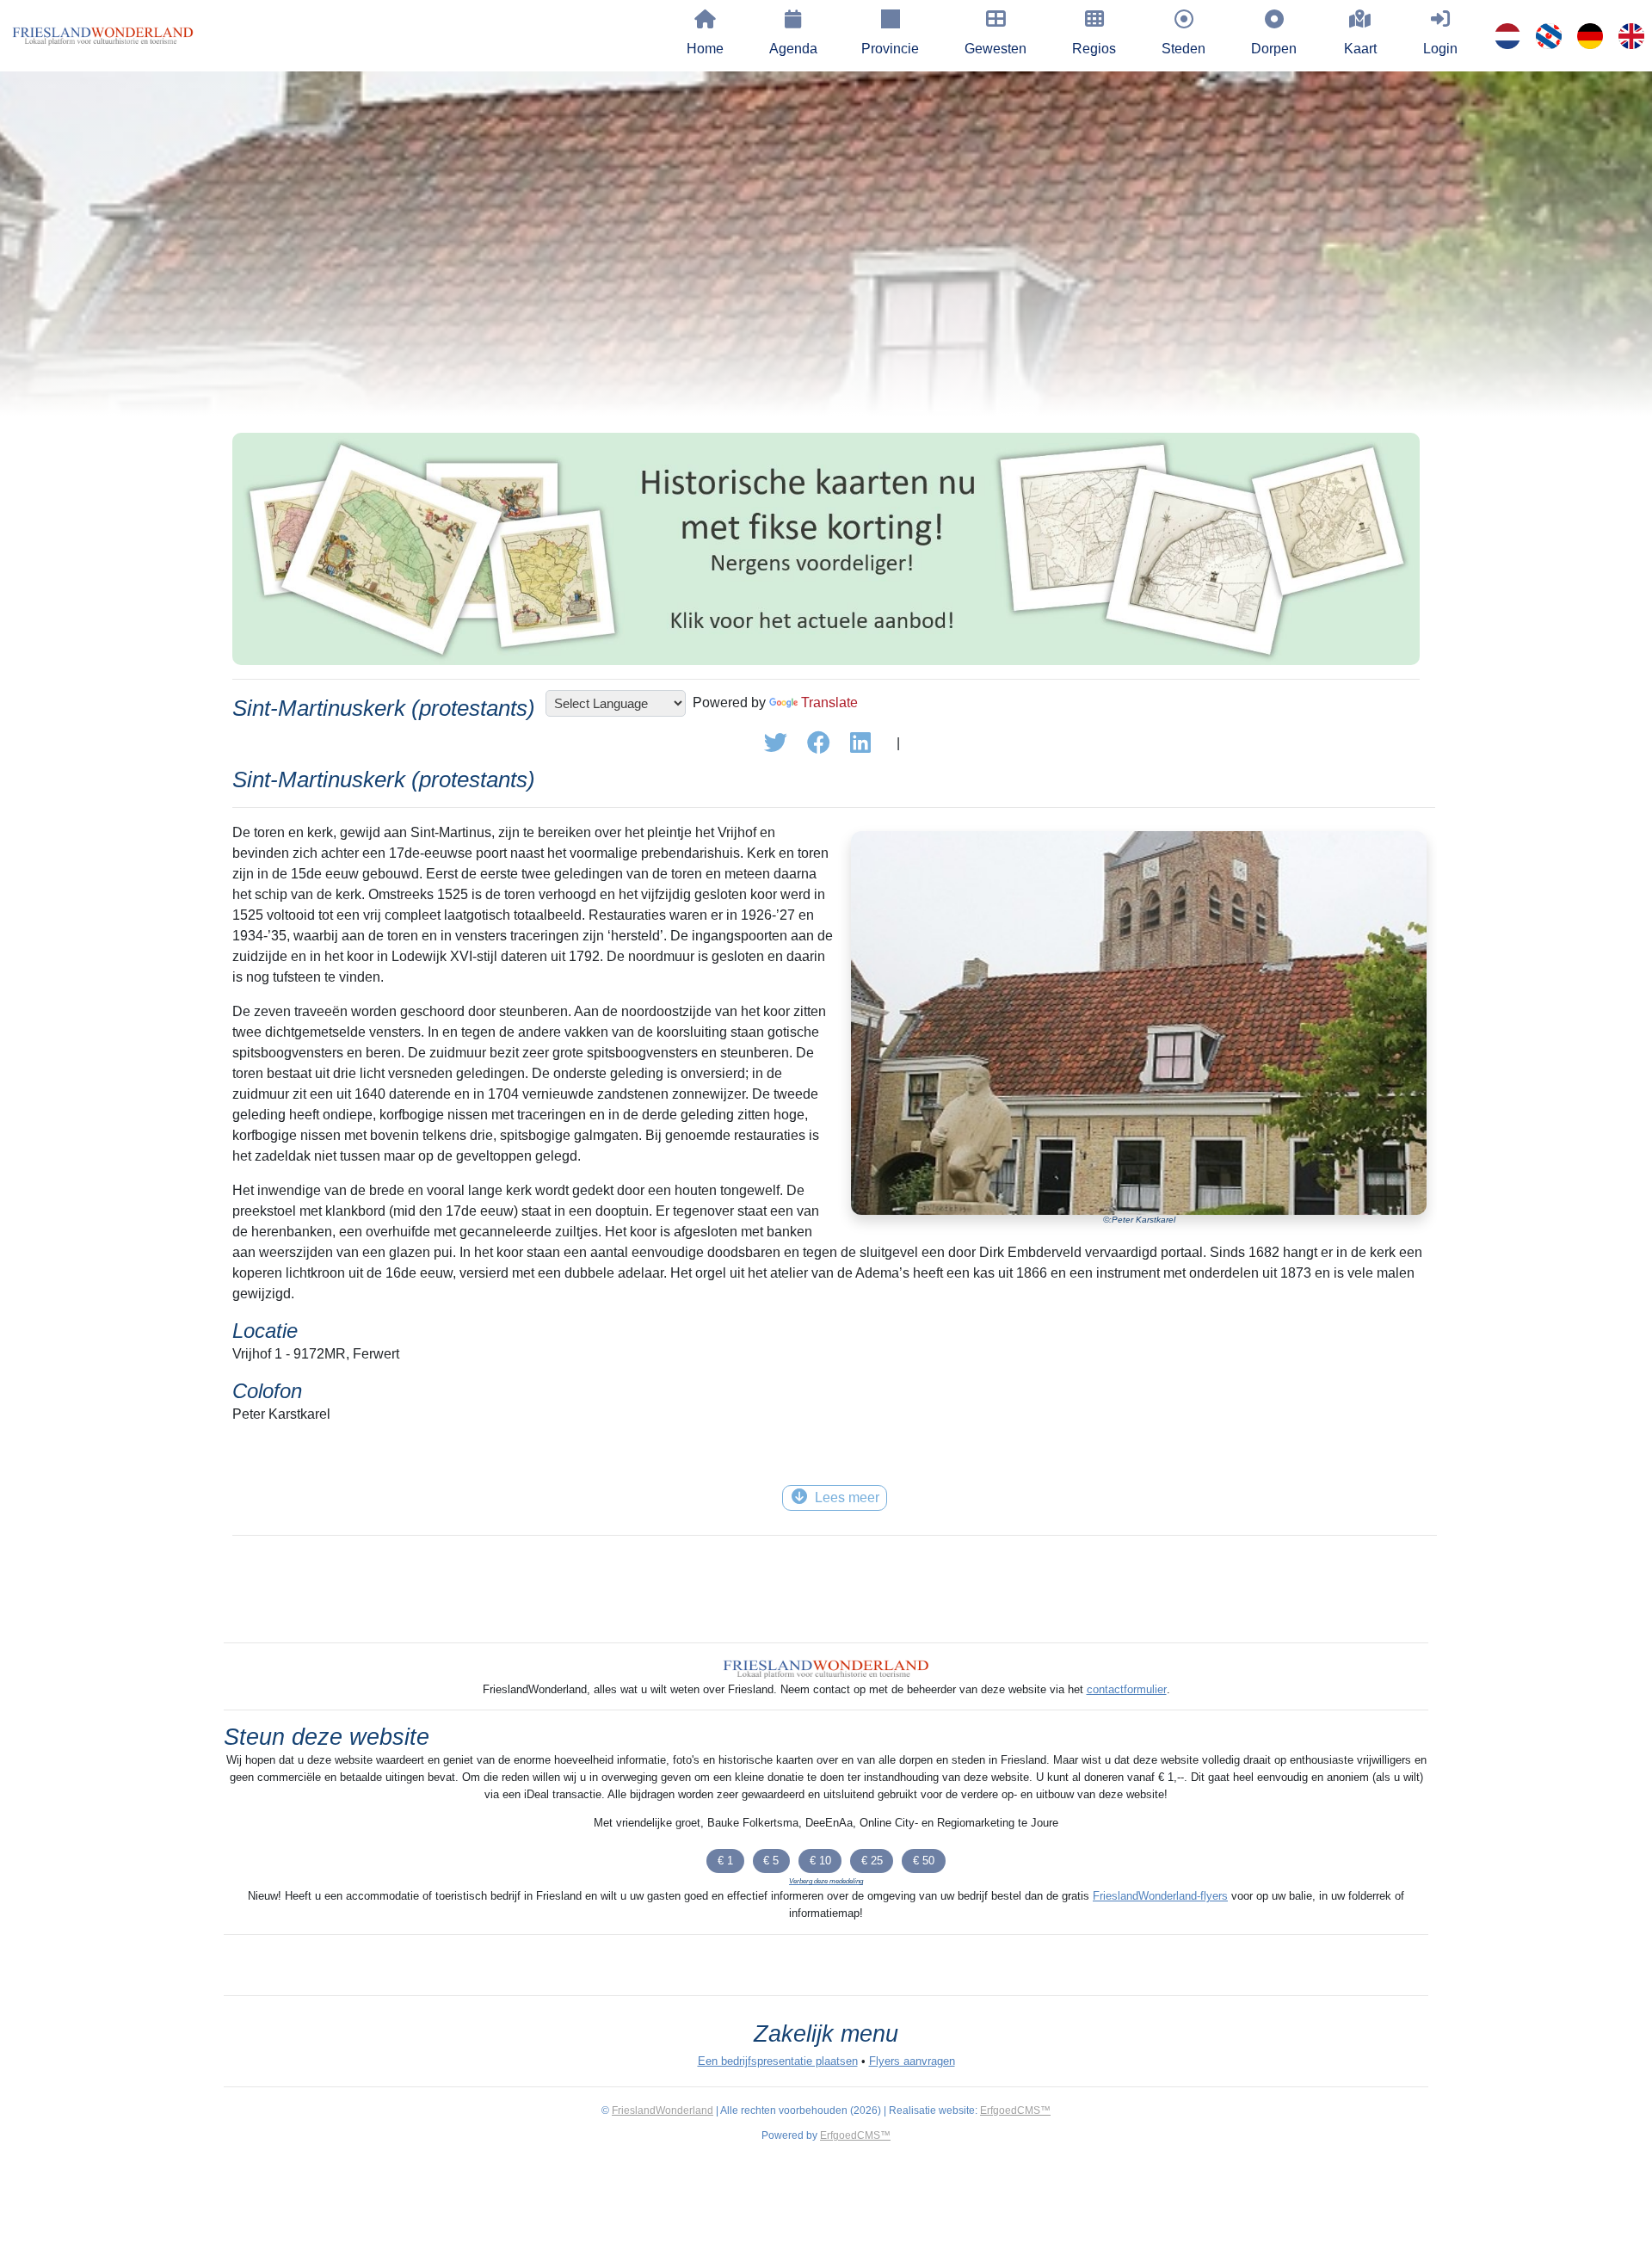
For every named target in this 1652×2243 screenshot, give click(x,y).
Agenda (793, 49)
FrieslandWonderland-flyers (1160, 1896)
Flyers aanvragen (912, 2061)
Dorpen (1274, 49)
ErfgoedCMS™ (1015, 2111)
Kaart (1360, 49)
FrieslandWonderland (663, 2111)
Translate (829, 702)
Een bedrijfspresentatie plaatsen (778, 2061)
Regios (1094, 49)
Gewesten (996, 49)
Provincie (890, 49)
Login (1440, 49)
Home (705, 49)
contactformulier (1127, 1689)
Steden (1184, 49)
